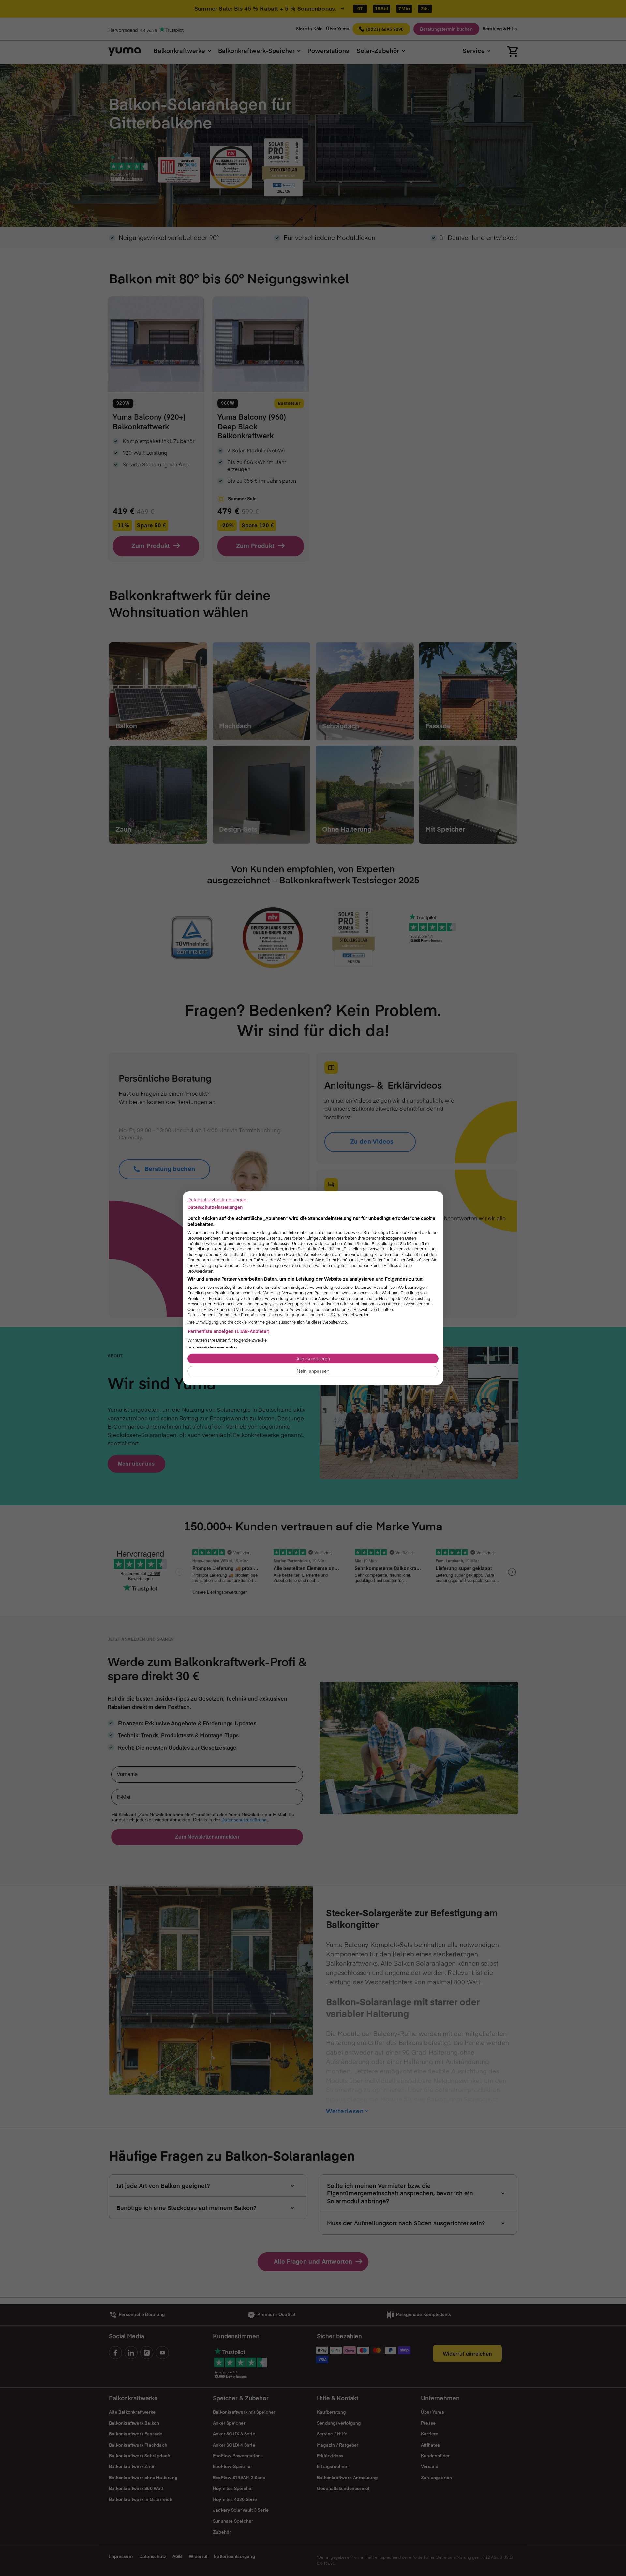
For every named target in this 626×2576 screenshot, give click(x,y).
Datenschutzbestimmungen (217, 1199)
